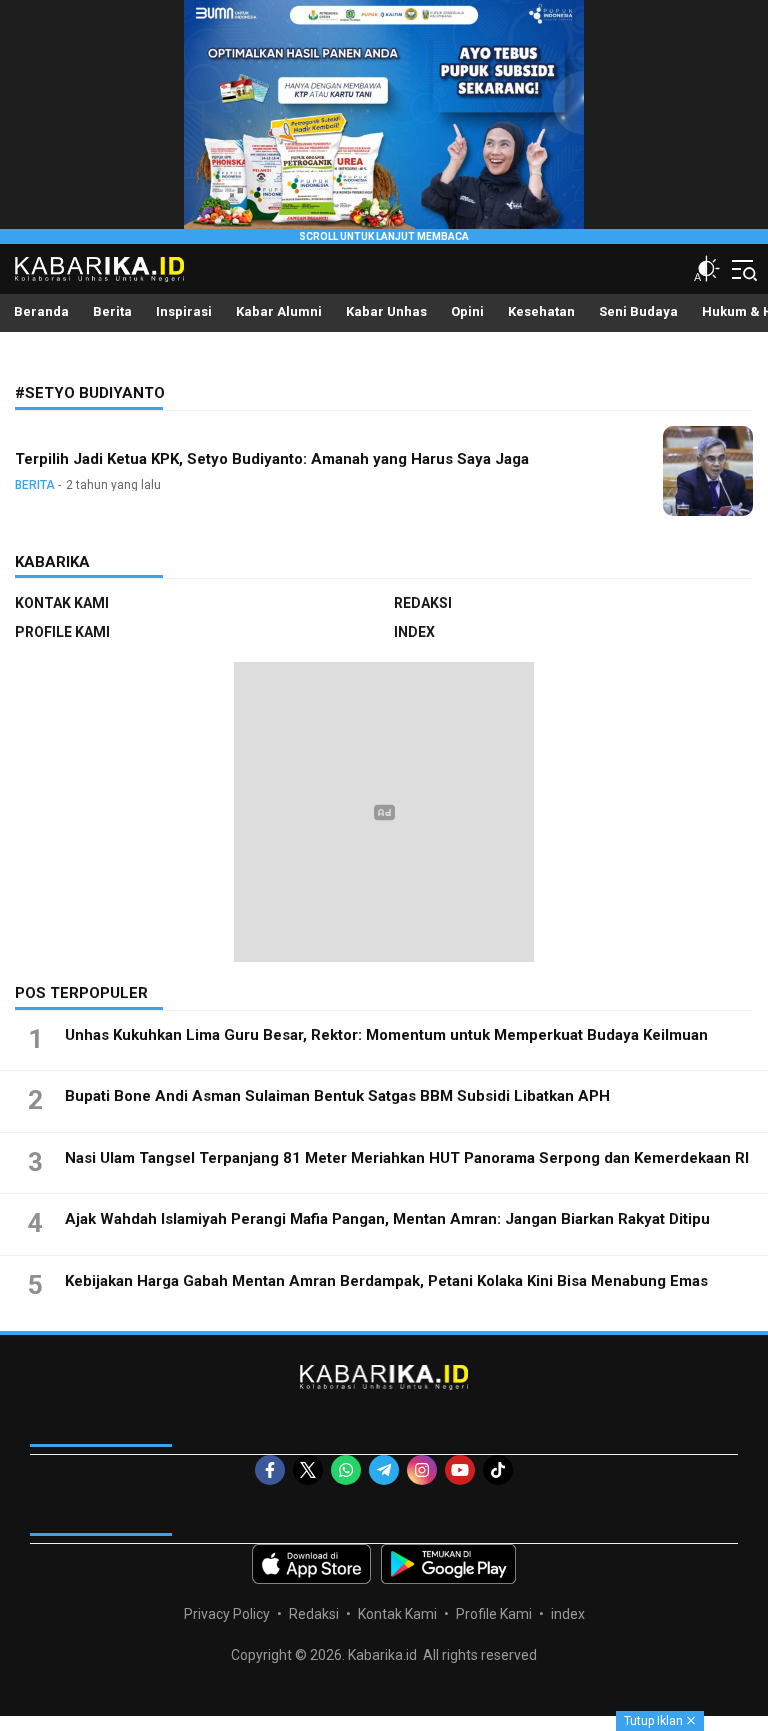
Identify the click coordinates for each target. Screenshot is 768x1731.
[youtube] (460, 1470)
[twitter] (308, 1470)
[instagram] (422, 1470)
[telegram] (384, 1470)
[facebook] (270, 1470)
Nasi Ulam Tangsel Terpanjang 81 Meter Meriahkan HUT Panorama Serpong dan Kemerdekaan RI (407, 1158)
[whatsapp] (346, 1470)
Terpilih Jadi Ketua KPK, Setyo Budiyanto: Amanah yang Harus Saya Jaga (272, 459)
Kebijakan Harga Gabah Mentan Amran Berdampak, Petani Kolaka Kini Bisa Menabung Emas (386, 1281)
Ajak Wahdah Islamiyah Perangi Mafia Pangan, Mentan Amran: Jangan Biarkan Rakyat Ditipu (387, 1219)
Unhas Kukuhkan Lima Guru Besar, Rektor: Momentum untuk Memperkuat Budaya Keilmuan (386, 1035)
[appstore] (311, 1564)
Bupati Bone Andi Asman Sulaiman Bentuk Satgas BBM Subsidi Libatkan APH (337, 1096)
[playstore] (448, 1564)
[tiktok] (498, 1470)
